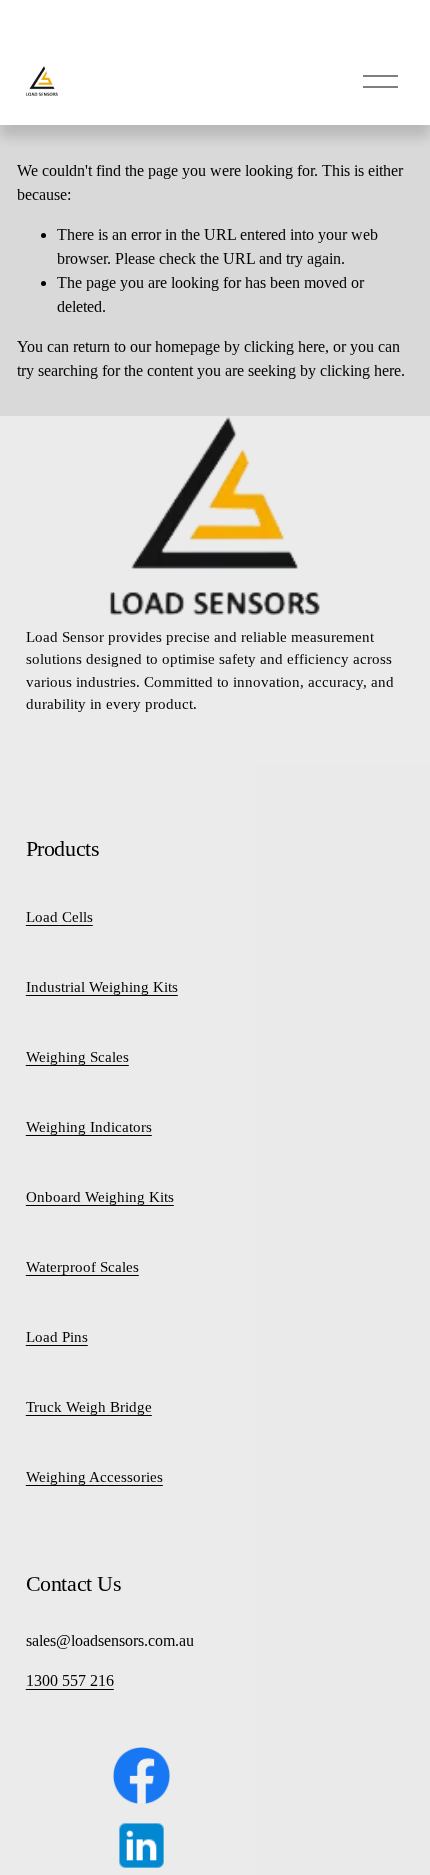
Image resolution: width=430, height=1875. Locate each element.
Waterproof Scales (82, 1267)
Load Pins (57, 1337)
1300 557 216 (70, 1680)
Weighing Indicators (89, 1127)
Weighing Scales (77, 1057)
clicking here (284, 346)
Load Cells (59, 917)
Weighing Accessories (94, 1477)
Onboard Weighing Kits (100, 1197)
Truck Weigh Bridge (89, 1407)
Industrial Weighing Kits (102, 987)
